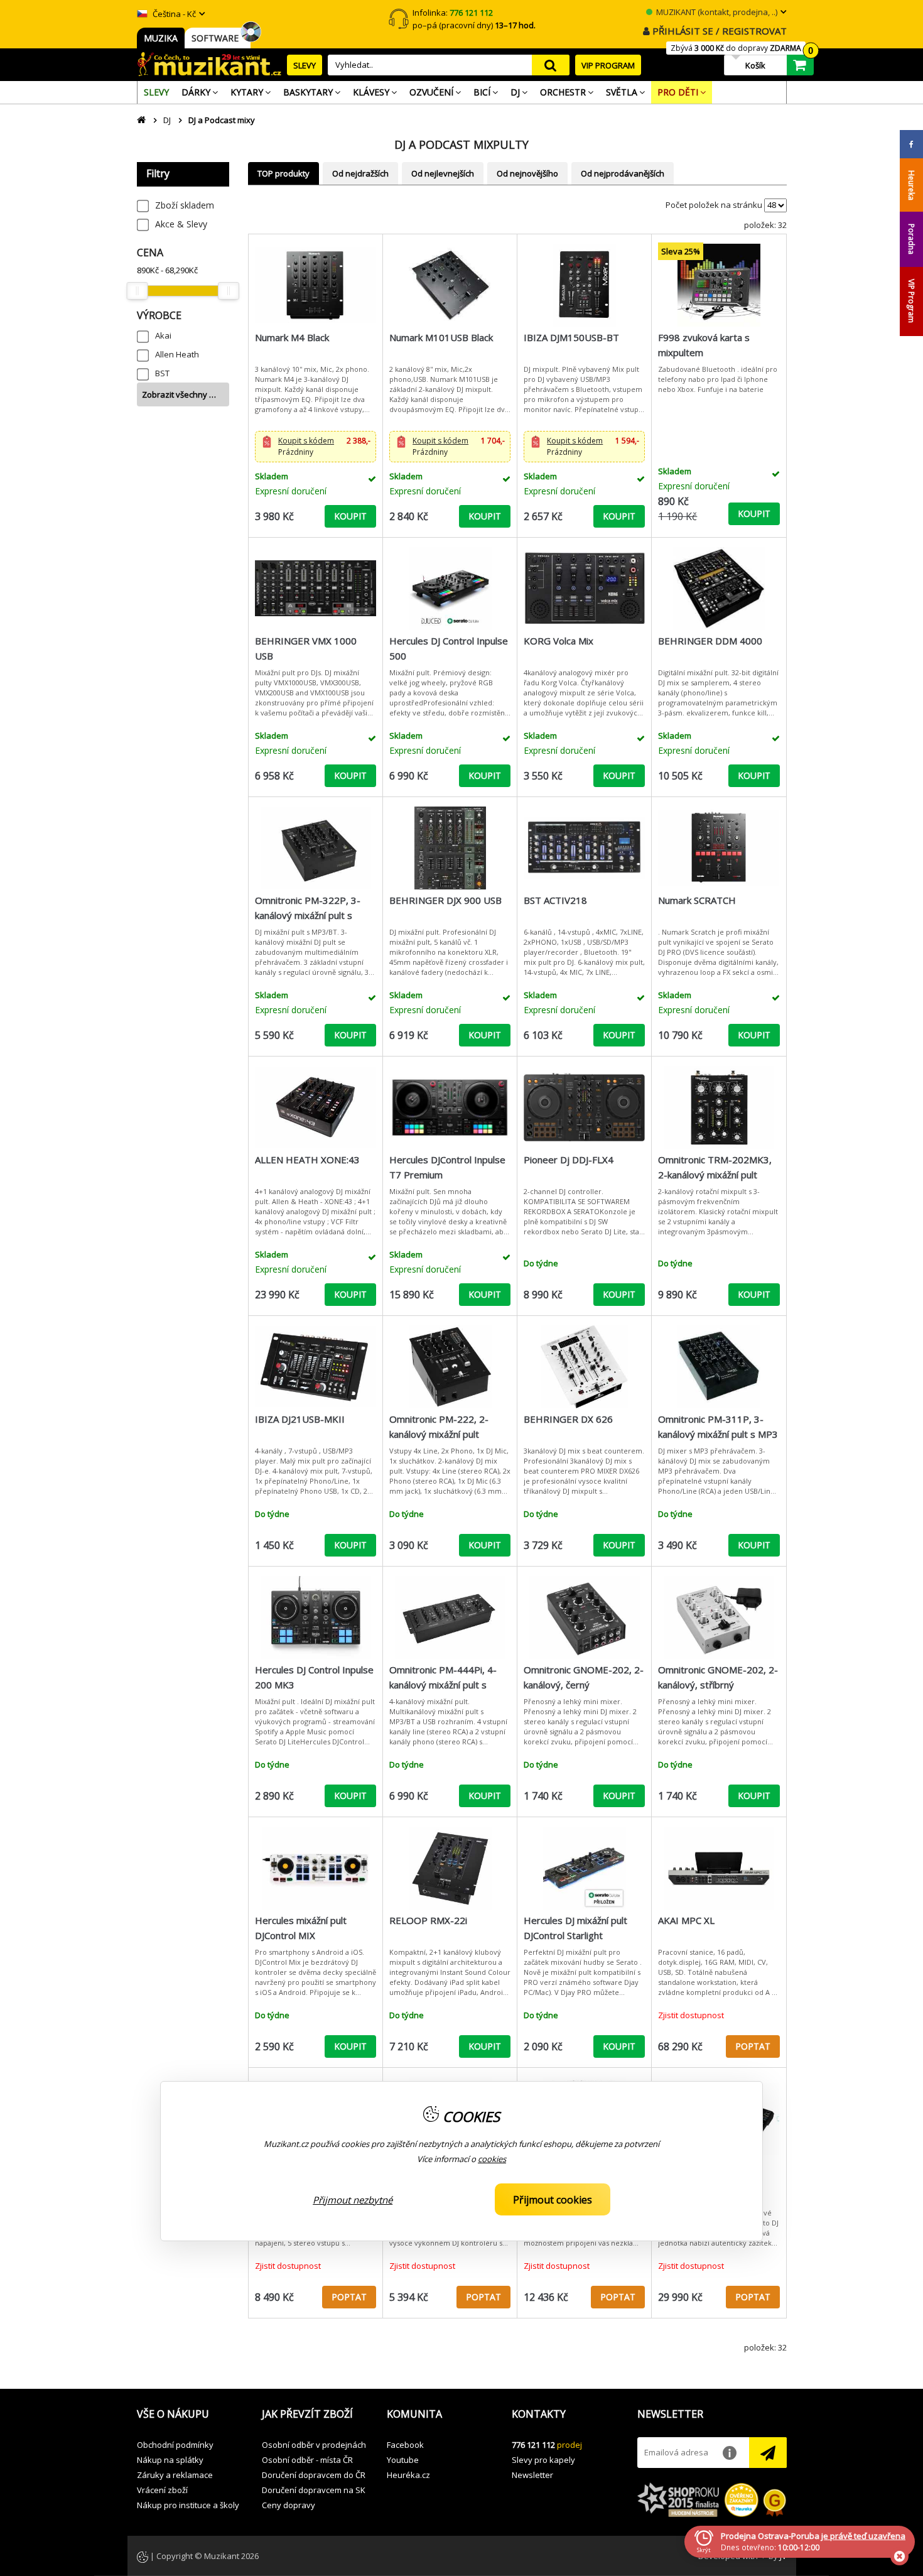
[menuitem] (156, 92)
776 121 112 (533, 2445)
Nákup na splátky (170, 2460)
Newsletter (532, 2475)
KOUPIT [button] (350, 516)
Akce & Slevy (181, 224)
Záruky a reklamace (175, 2475)
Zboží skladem (185, 205)
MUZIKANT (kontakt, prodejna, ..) (716, 12)
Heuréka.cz (408, 2475)
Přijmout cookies (553, 2200)
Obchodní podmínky (175, 2445)
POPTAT (753, 2046)
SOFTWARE (218, 38)
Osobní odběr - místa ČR (307, 2460)
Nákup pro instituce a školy (188, 2505)
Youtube (403, 2460)
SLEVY (305, 65)
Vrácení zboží (162, 2490)
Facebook (405, 2445)
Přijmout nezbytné (353, 2200)
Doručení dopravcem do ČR (314, 2475)
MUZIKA (161, 38)
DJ (167, 120)
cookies (492, 2159)
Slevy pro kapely (543, 2460)
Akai (163, 335)
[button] (316, 447)
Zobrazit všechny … (179, 394)
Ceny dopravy (289, 2505)
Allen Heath (177, 354)
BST (162, 373)
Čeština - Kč (173, 14)
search (551, 65)
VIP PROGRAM (608, 65)
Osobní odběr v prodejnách (314, 2445)
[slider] (138, 291)
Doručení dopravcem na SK (314, 2490)
